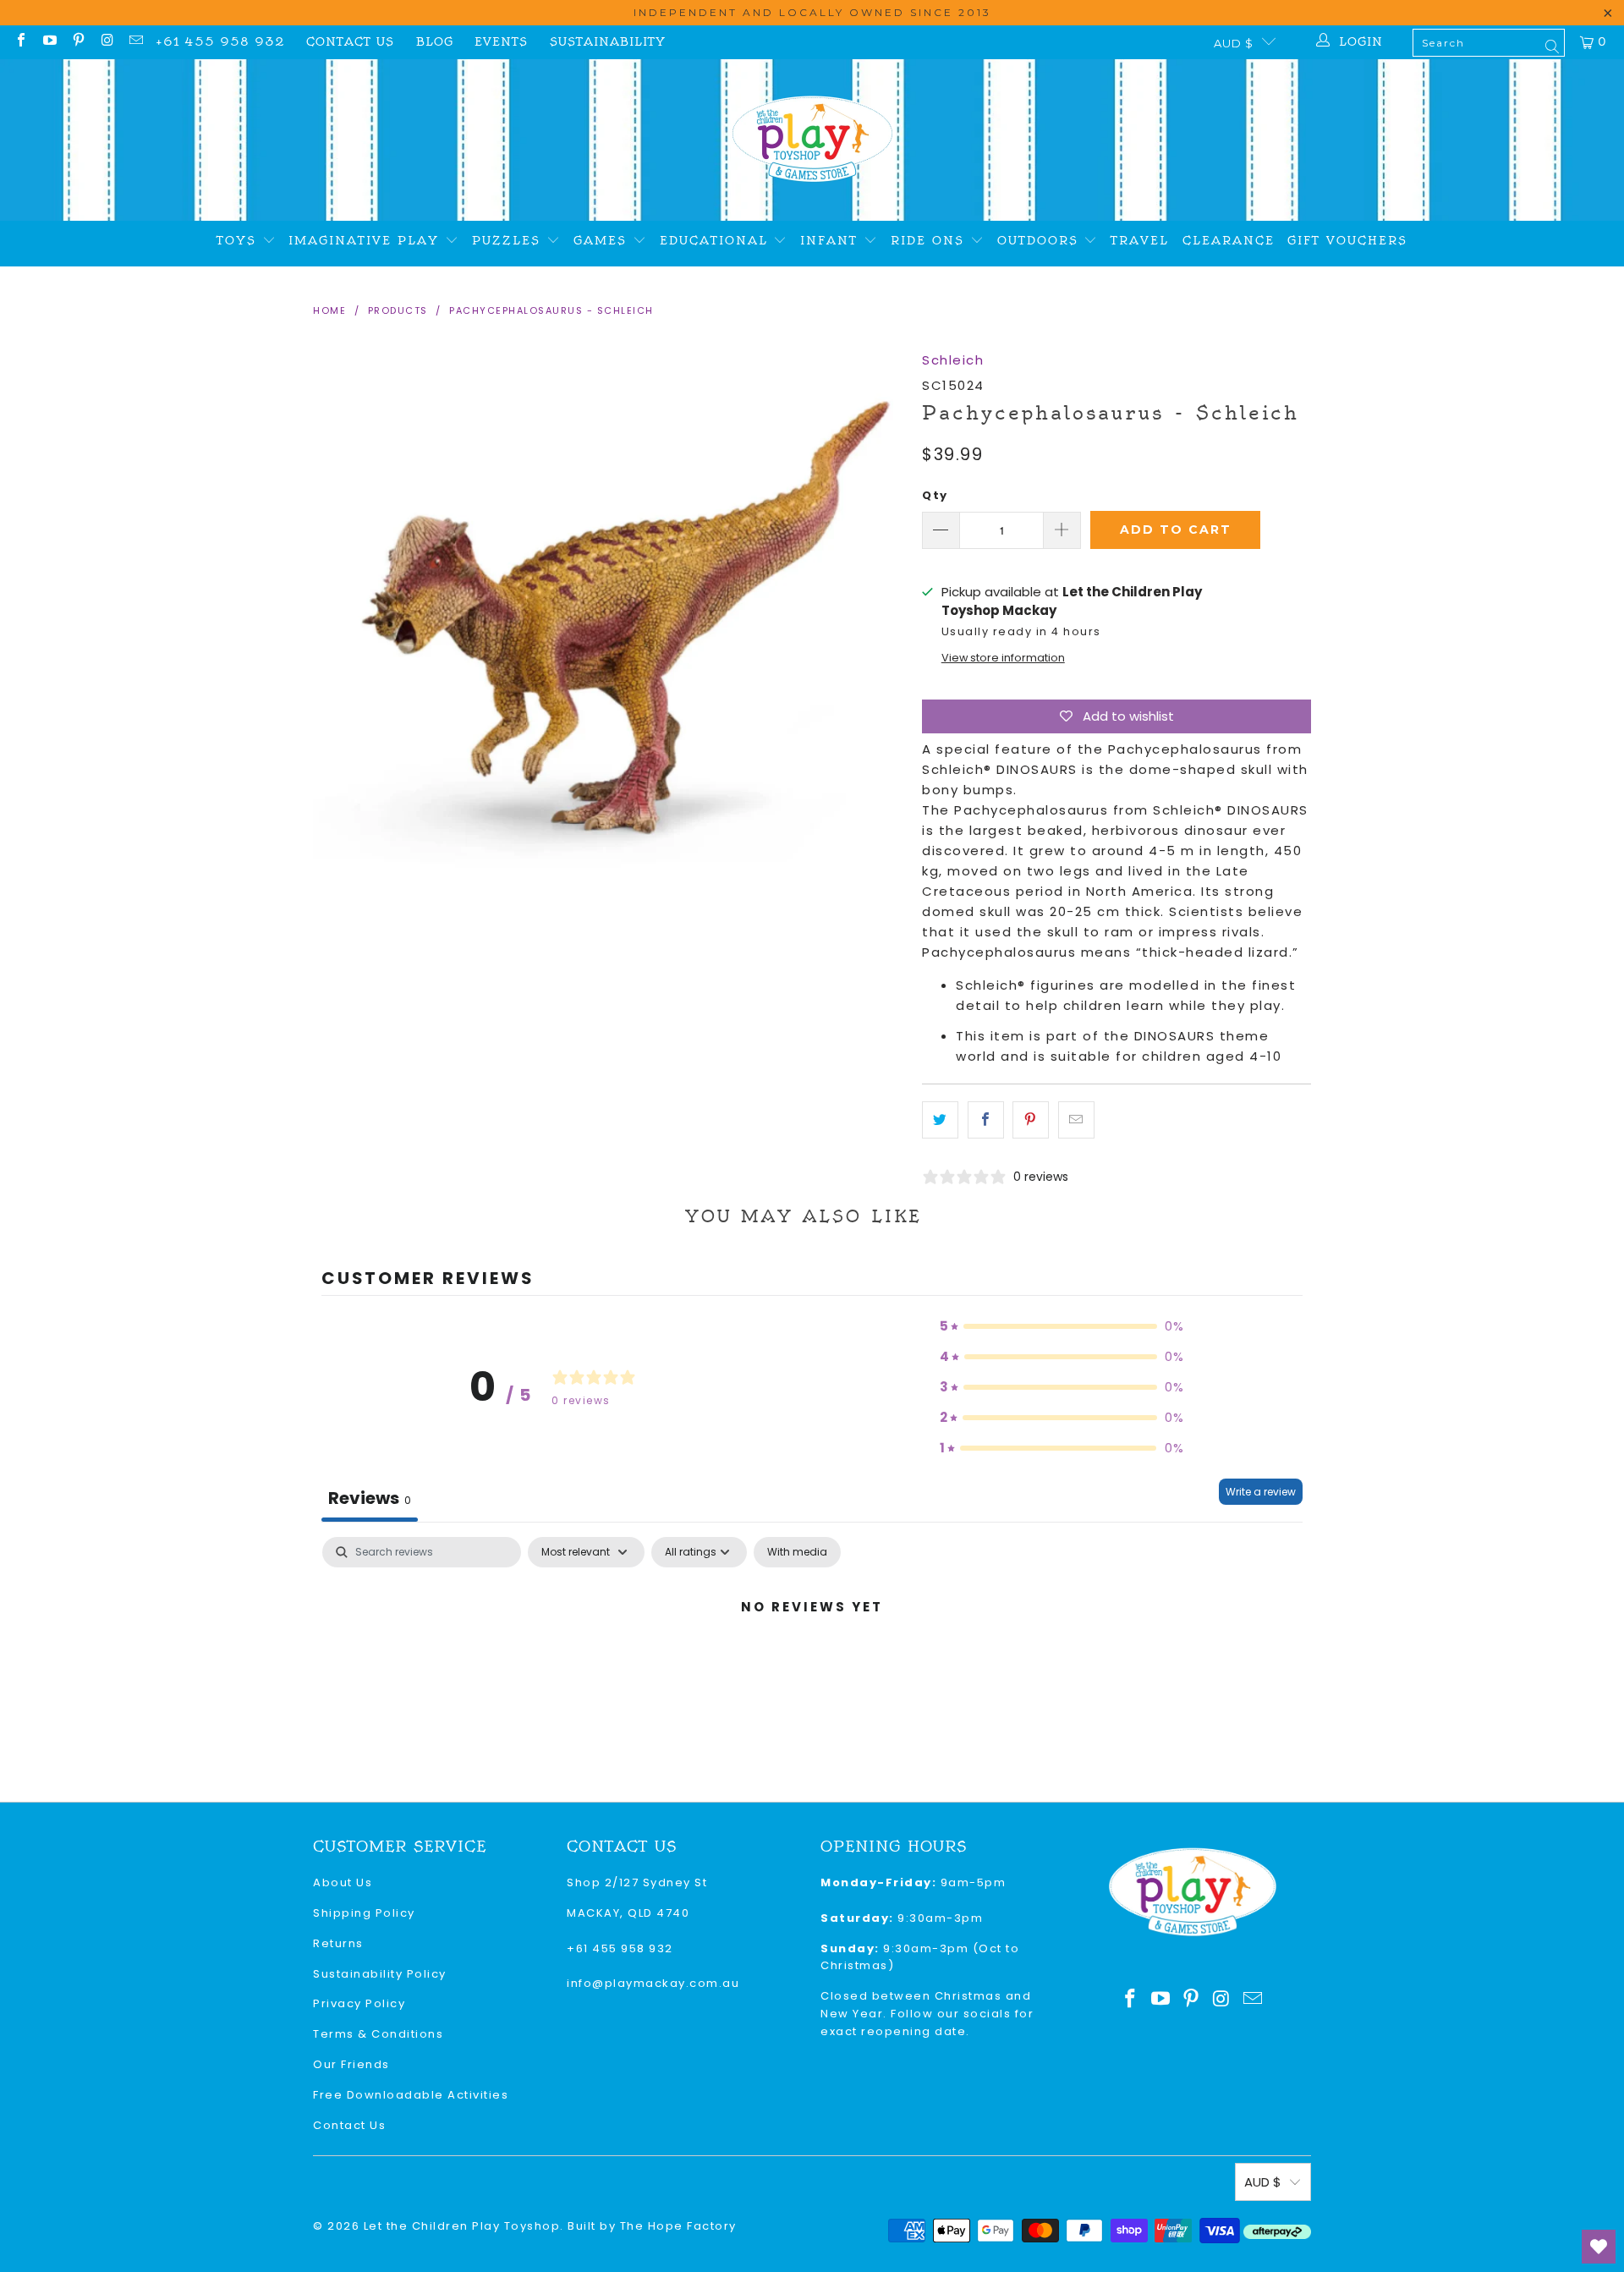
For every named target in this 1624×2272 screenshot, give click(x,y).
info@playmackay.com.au (653, 1983)
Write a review (1261, 1492)
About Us (343, 1882)
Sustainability (608, 42)
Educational (717, 241)
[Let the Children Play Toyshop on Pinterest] (78, 42)
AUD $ (1234, 43)
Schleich (953, 360)
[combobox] (1489, 43)
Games (603, 241)
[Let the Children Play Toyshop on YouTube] (49, 42)
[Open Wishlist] (1599, 2247)
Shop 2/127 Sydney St (637, 1882)
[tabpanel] (812, 1664)
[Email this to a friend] (1076, 1120)
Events (501, 42)
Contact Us (350, 42)
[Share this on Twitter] (940, 1120)
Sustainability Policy (380, 1974)
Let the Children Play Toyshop (462, 2226)
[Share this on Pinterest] (1031, 1120)
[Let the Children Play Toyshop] (812, 140)
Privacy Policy (359, 2003)
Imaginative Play (367, 241)
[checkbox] (797, 1552)
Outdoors (1041, 241)
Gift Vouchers (1347, 241)
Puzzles (509, 241)
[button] (1062, 1326)
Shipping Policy (364, 1913)
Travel (1140, 241)
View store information (1003, 658)
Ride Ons (930, 241)
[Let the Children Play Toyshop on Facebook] (20, 42)
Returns (338, 1943)
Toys (239, 241)
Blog (435, 42)
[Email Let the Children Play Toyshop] (135, 42)
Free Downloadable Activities (411, 2095)
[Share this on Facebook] (986, 1120)
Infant (832, 241)
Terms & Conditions (378, 2034)
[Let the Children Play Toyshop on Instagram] (107, 42)
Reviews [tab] (370, 1498)
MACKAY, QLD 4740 (628, 1913)
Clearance (1229, 241)
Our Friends (351, 2064)
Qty (935, 495)
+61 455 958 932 (220, 42)
